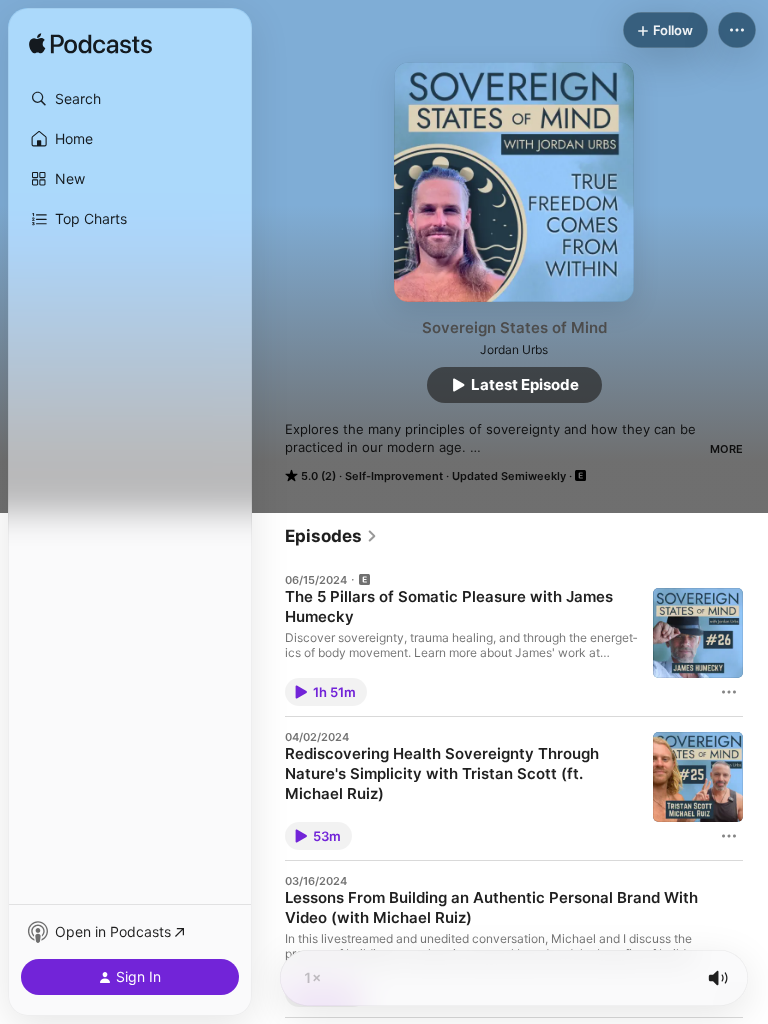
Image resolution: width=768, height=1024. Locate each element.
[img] (90, 45)
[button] (130, 99)
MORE (726, 449)
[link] (331, 536)
